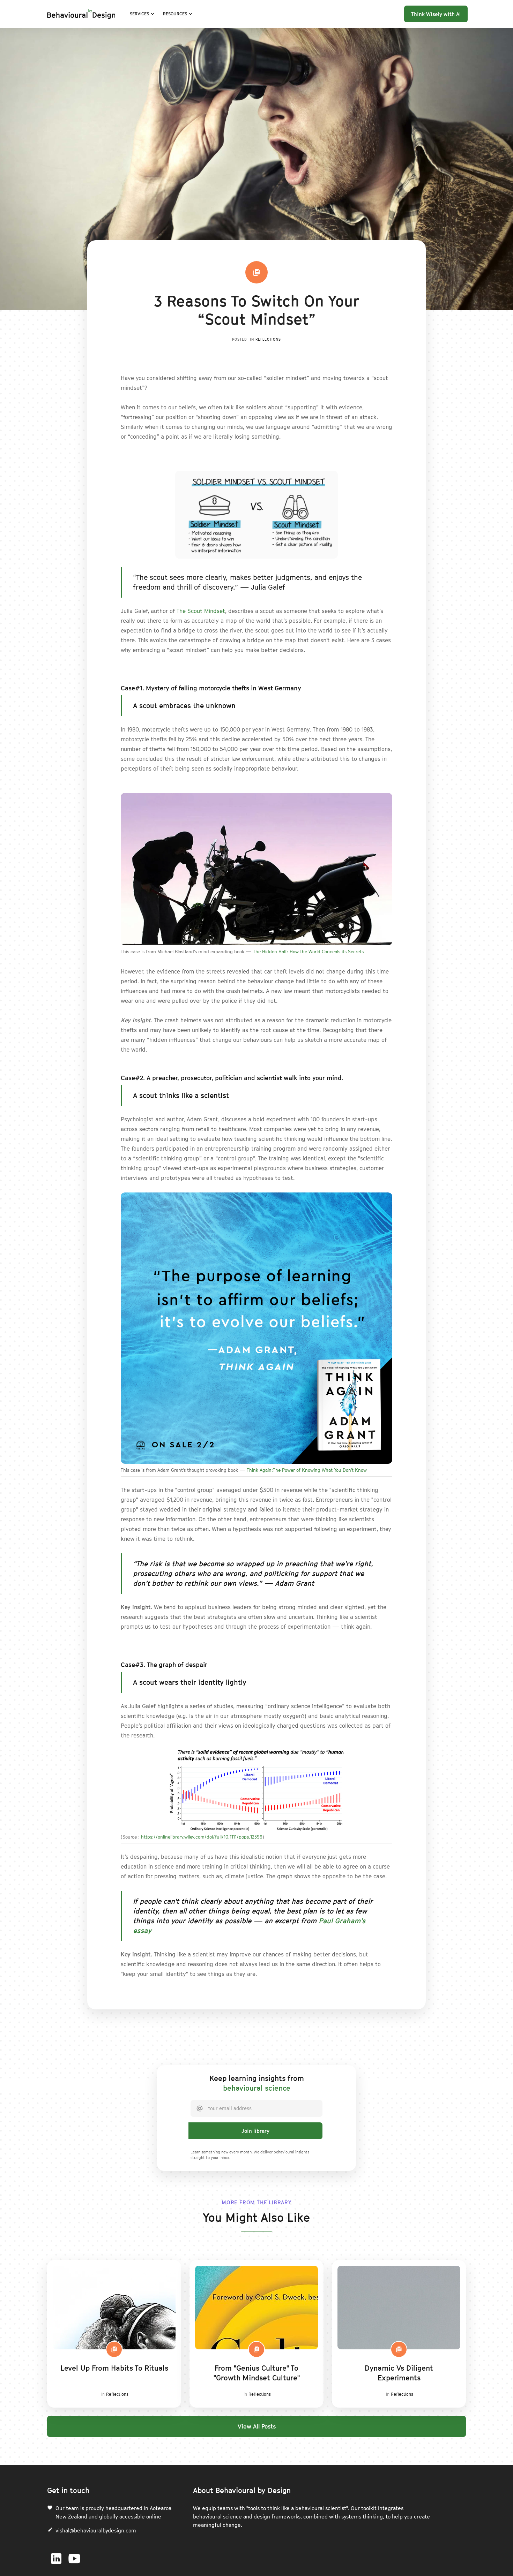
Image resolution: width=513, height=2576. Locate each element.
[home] (81, 14)
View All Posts (257, 2426)
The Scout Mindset (201, 611)
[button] (142, 14)
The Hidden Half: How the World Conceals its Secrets (308, 952)
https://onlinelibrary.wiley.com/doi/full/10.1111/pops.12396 (202, 1837)
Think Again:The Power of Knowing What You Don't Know (307, 1470)
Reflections (268, 339)
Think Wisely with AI (436, 14)
